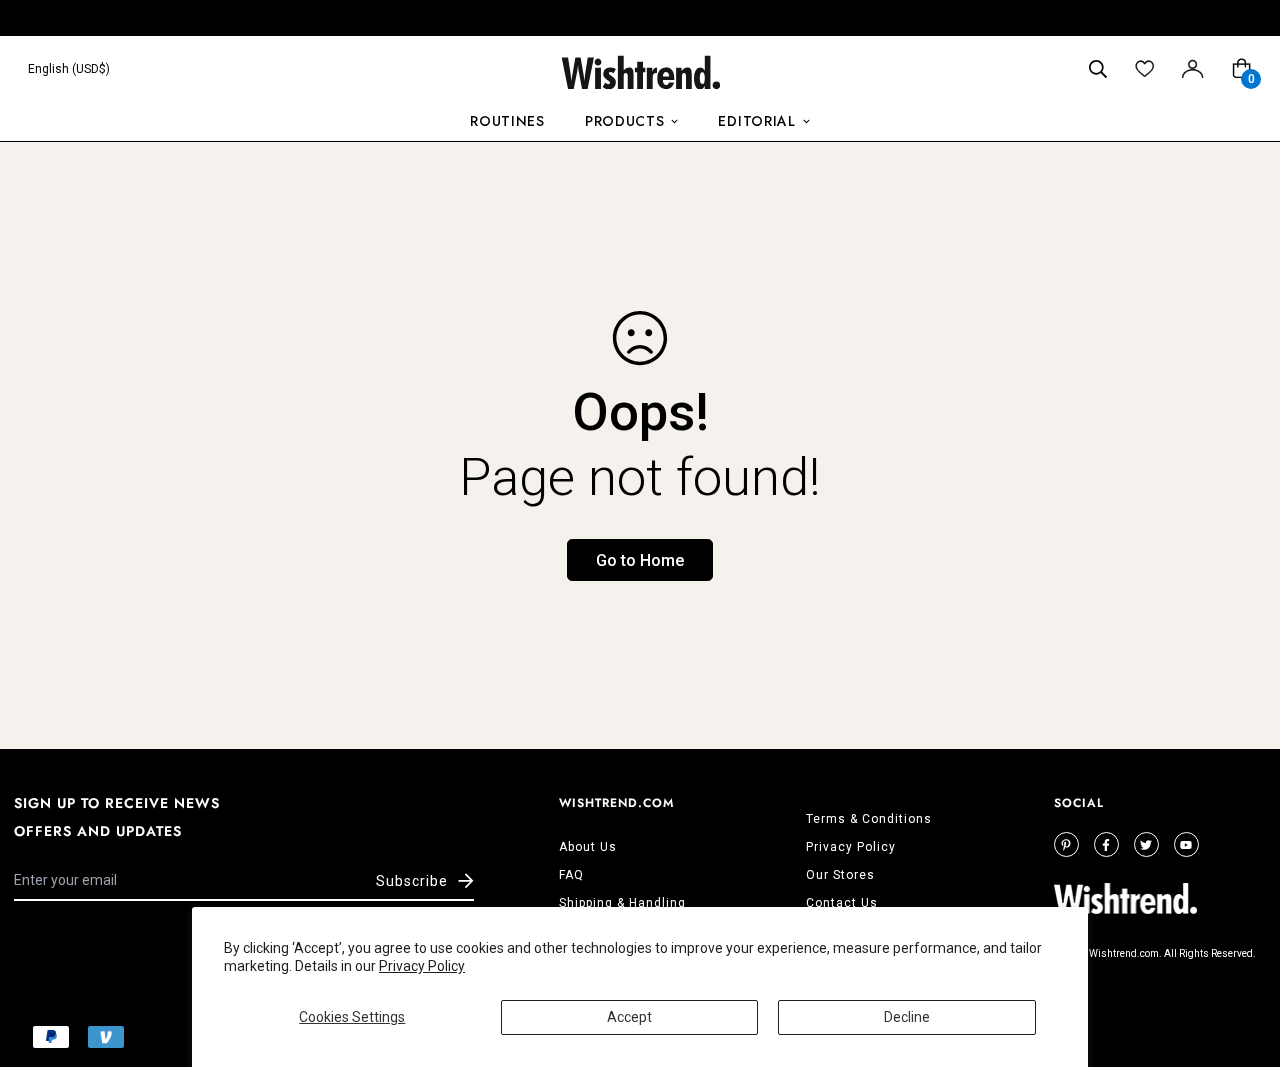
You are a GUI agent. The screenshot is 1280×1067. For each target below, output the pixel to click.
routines (507, 121)
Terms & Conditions (869, 819)
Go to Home (640, 560)
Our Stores (840, 875)
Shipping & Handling (622, 903)
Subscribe (412, 881)
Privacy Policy (422, 966)
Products (625, 121)
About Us (588, 847)
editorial (756, 121)
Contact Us (842, 903)
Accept (629, 1017)
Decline (907, 1017)
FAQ (571, 875)
